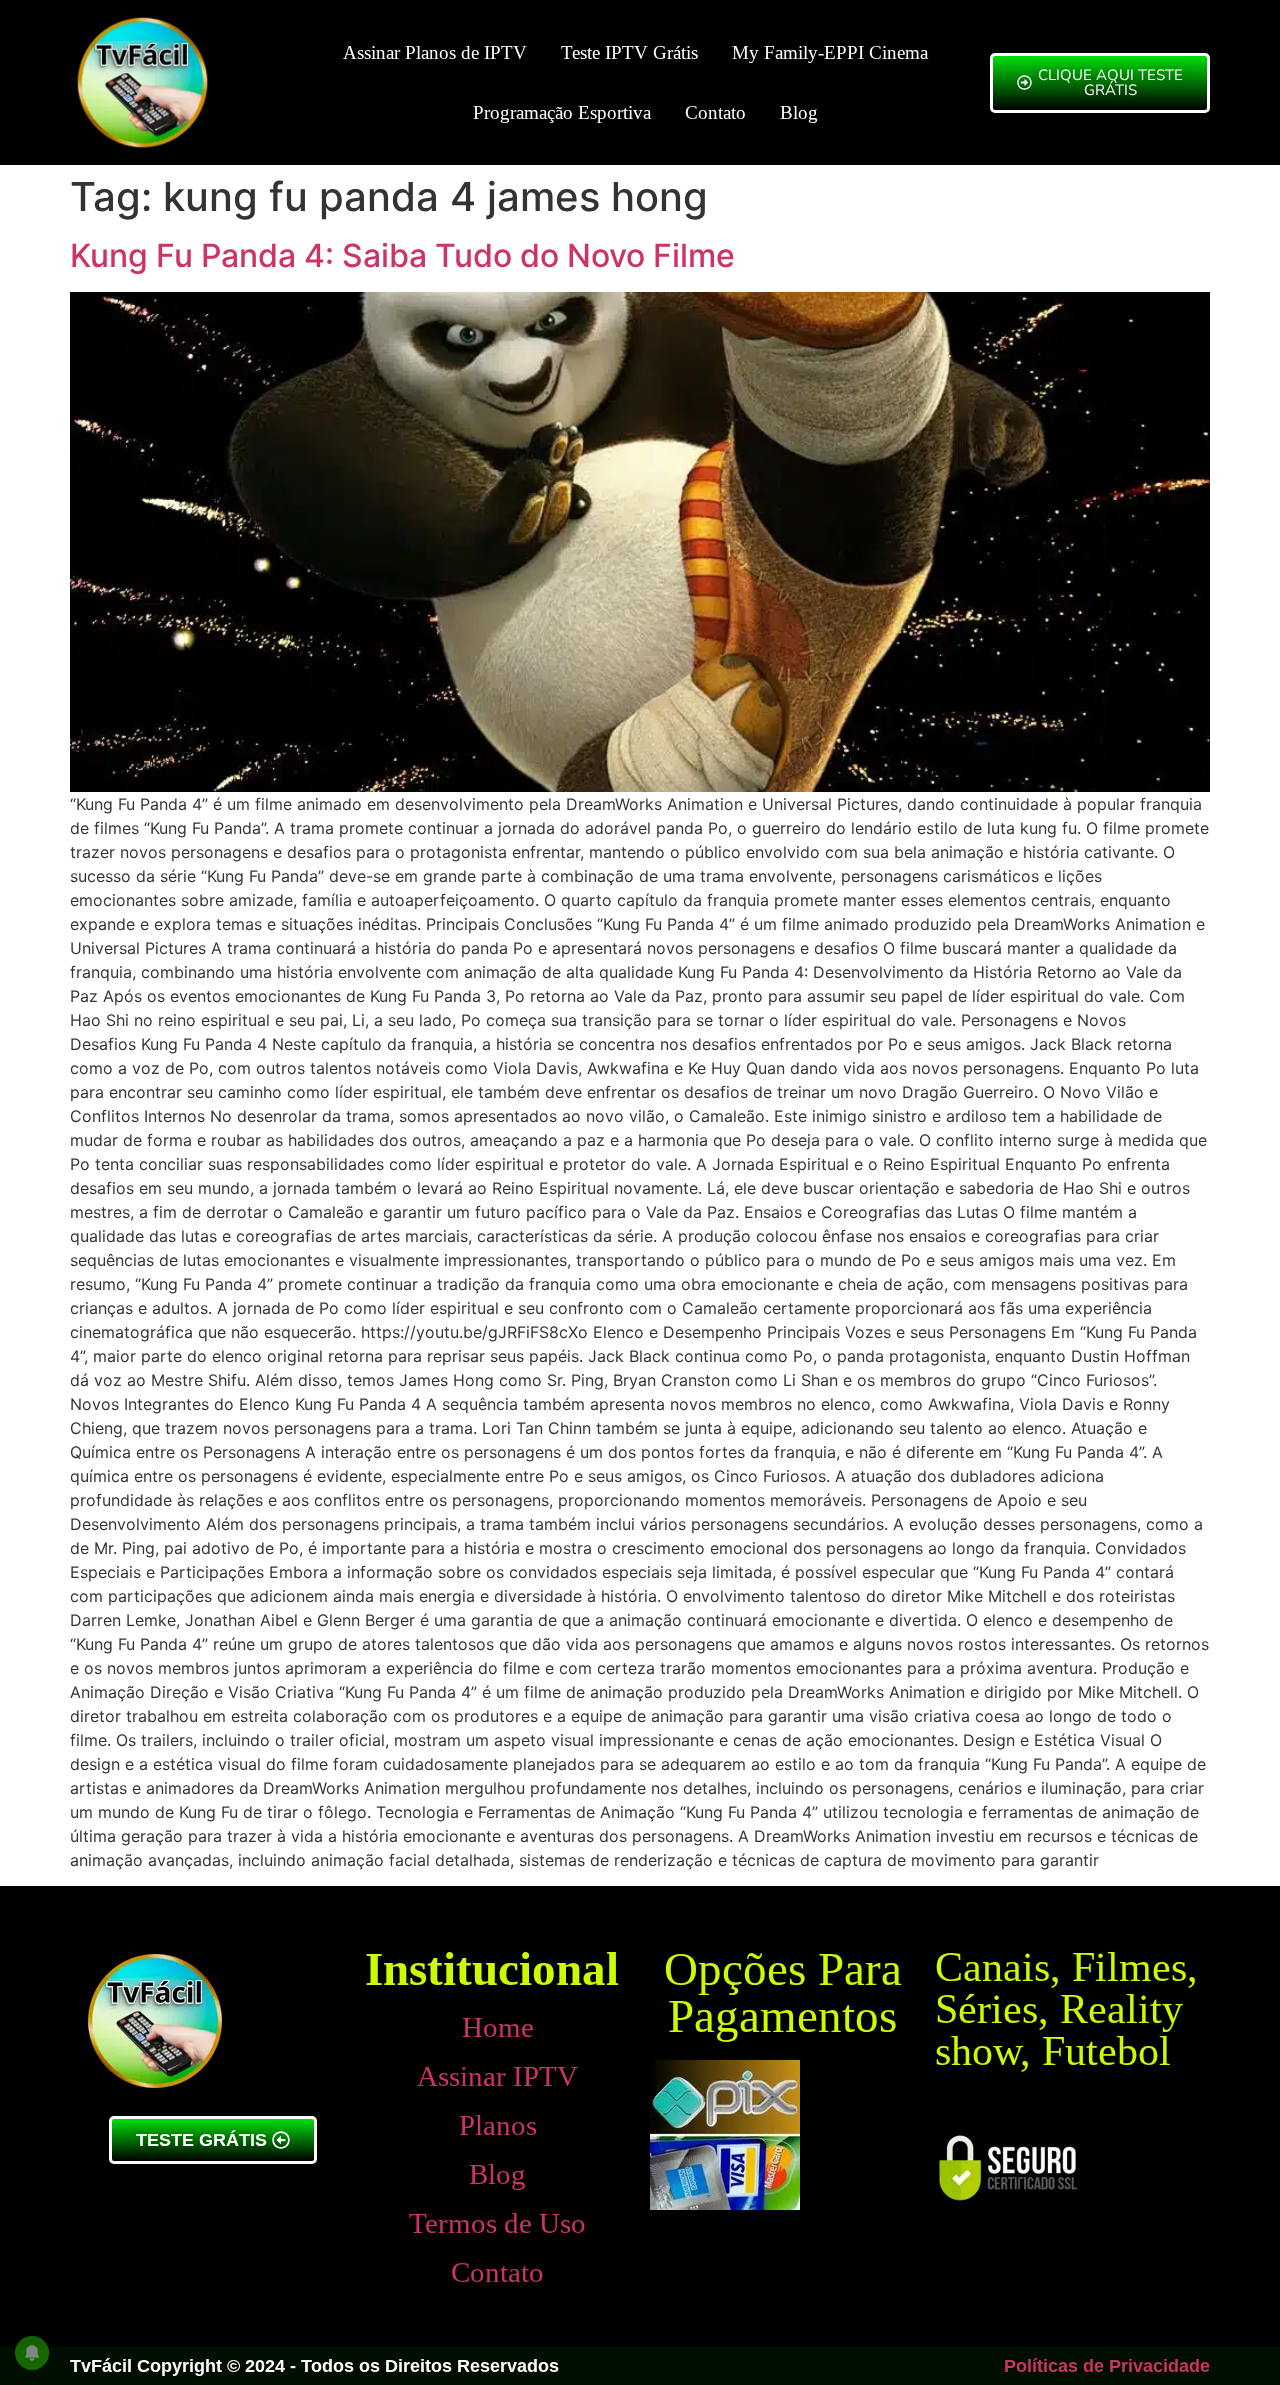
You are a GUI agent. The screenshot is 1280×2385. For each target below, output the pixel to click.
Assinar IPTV (497, 2076)
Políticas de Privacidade (1107, 2366)
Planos (498, 2125)
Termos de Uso (497, 2223)
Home (498, 2027)
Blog (799, 112)
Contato (715, 112)
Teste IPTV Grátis (629, 52)
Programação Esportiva (562, 112)
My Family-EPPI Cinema (830, 52)
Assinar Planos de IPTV (435, 52)
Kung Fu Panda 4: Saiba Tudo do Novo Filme (402, 255)
